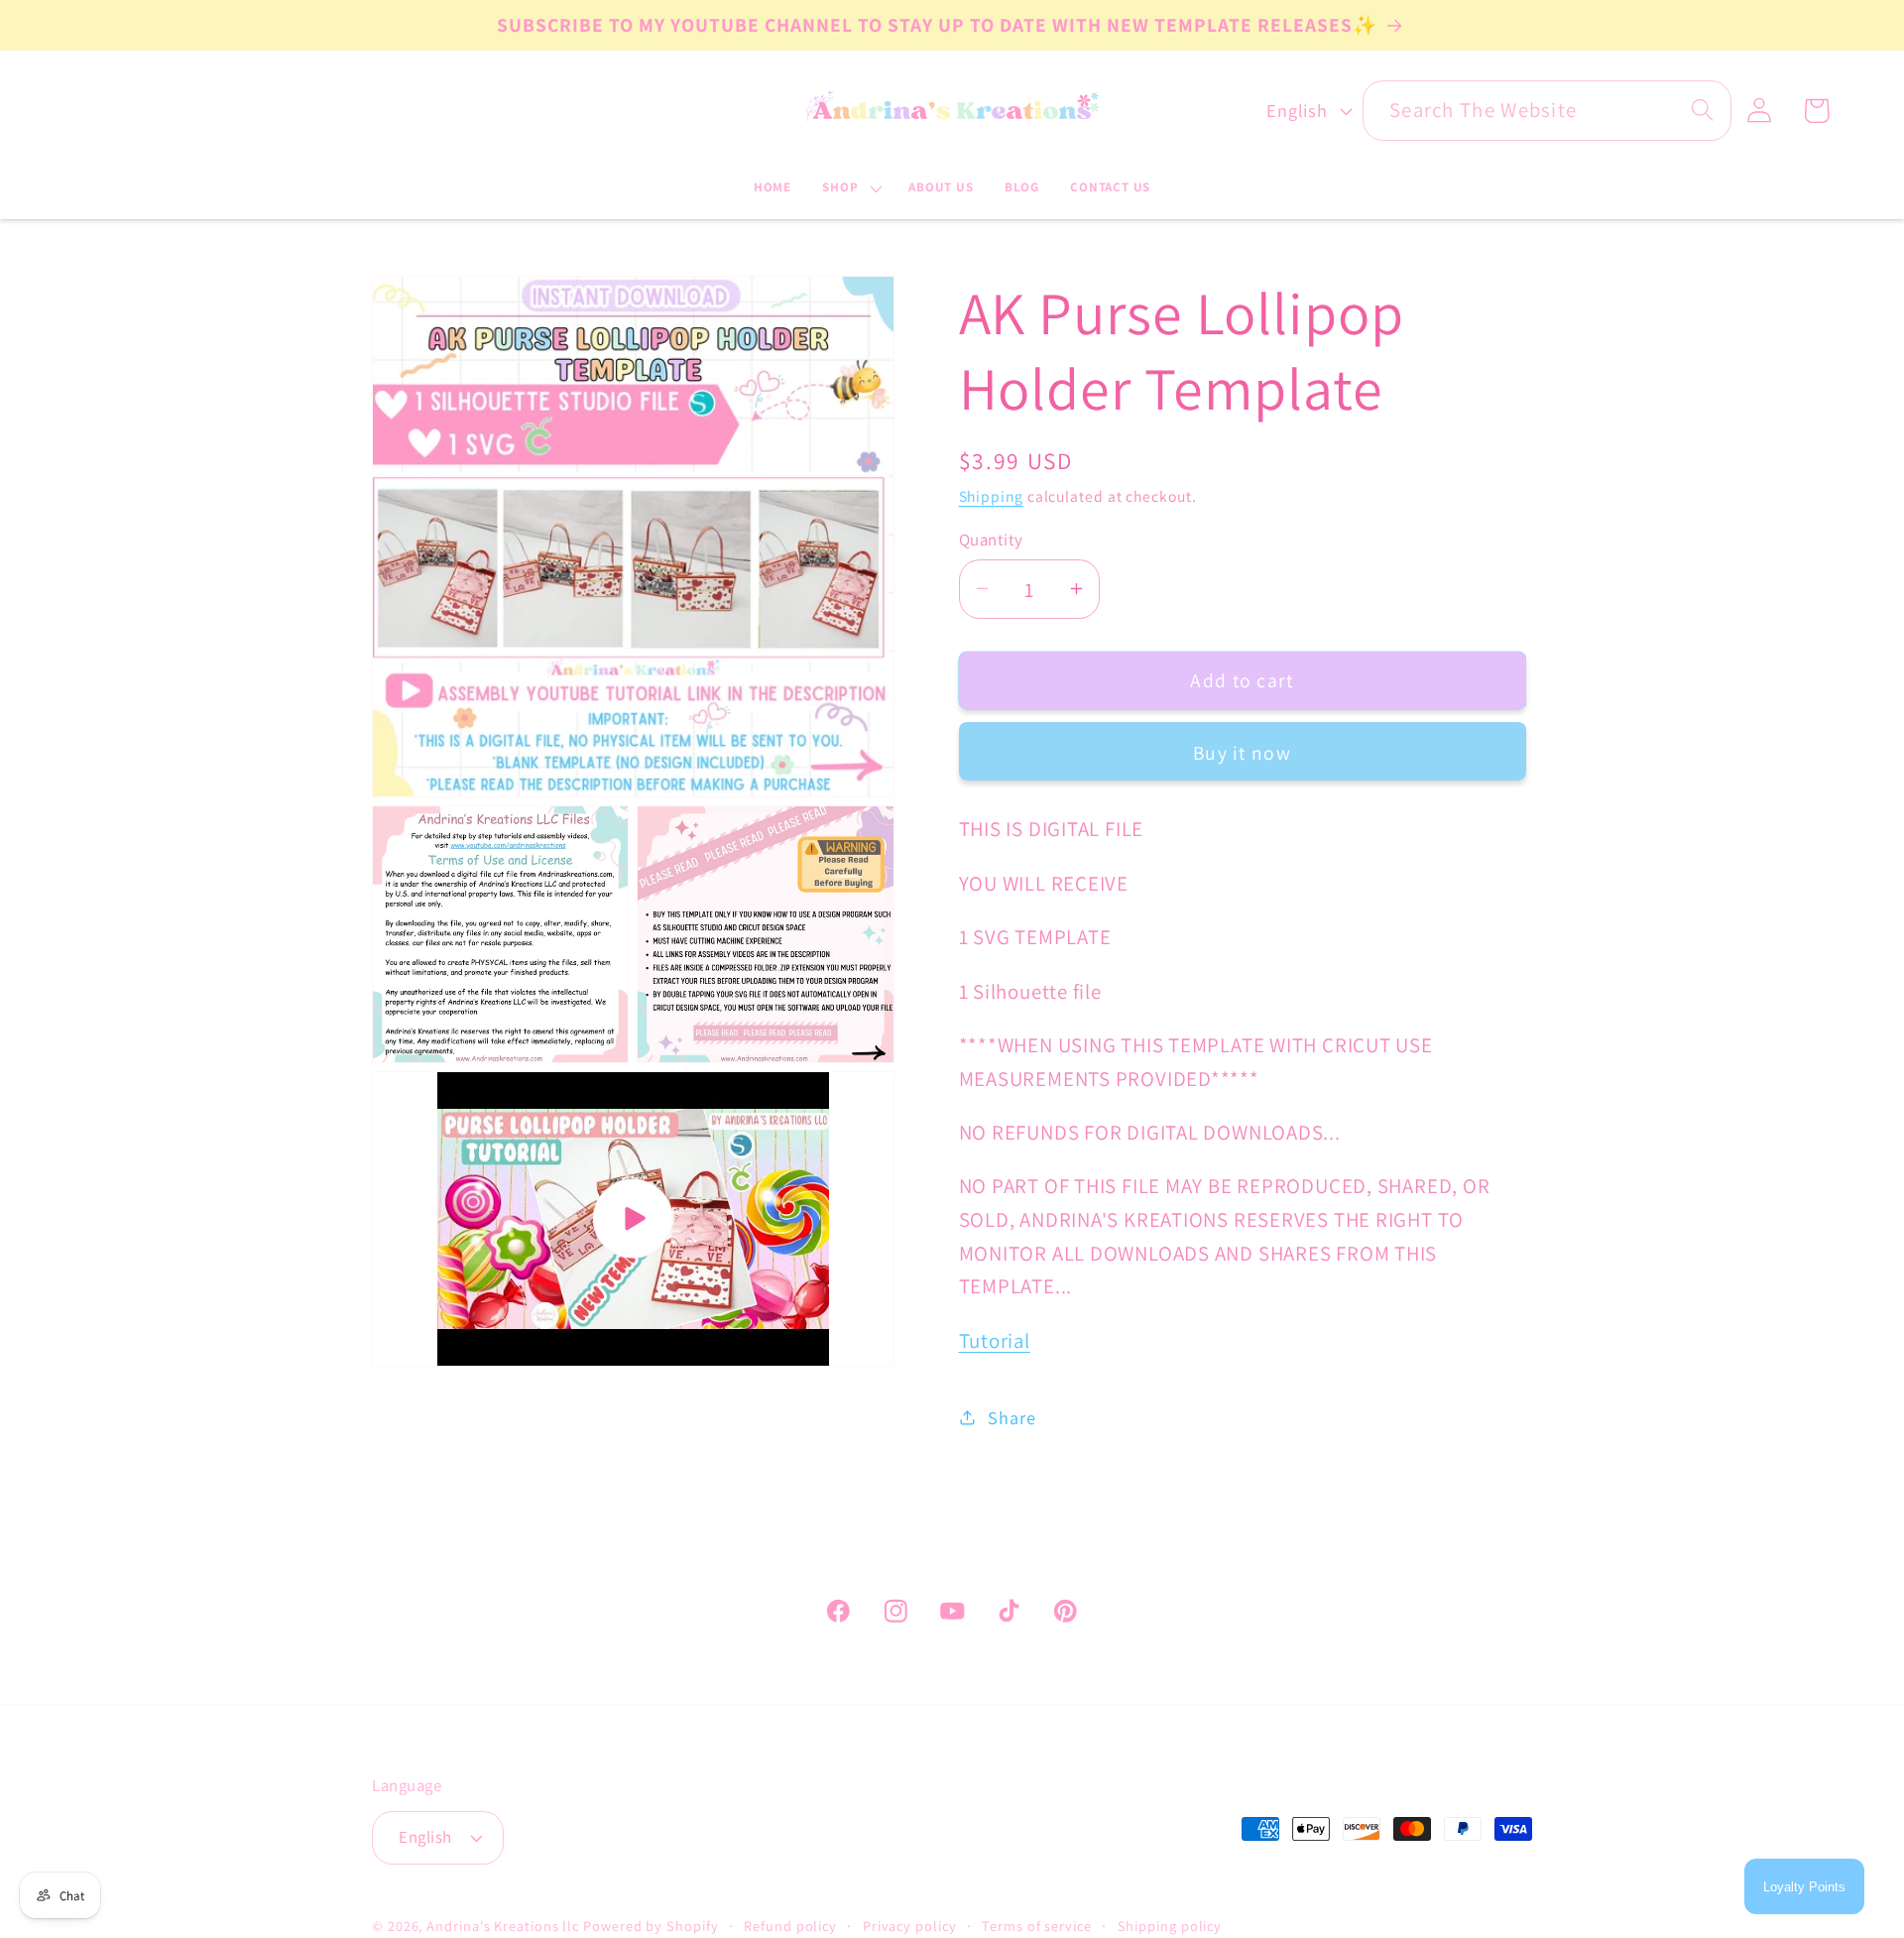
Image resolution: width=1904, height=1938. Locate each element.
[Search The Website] (1702, 110)
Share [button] (1011, 1416)
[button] (850, 188)
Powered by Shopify (651, 1926)
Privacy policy (910, 1926)
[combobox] (1547, 111)
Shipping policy (1170, 1926)
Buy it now (1242, 752)
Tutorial (995, 1339)
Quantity (991, 539)
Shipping (991, 496)
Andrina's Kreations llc (503, 1926)
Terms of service (1037, 1926)
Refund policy (790, 1926)
